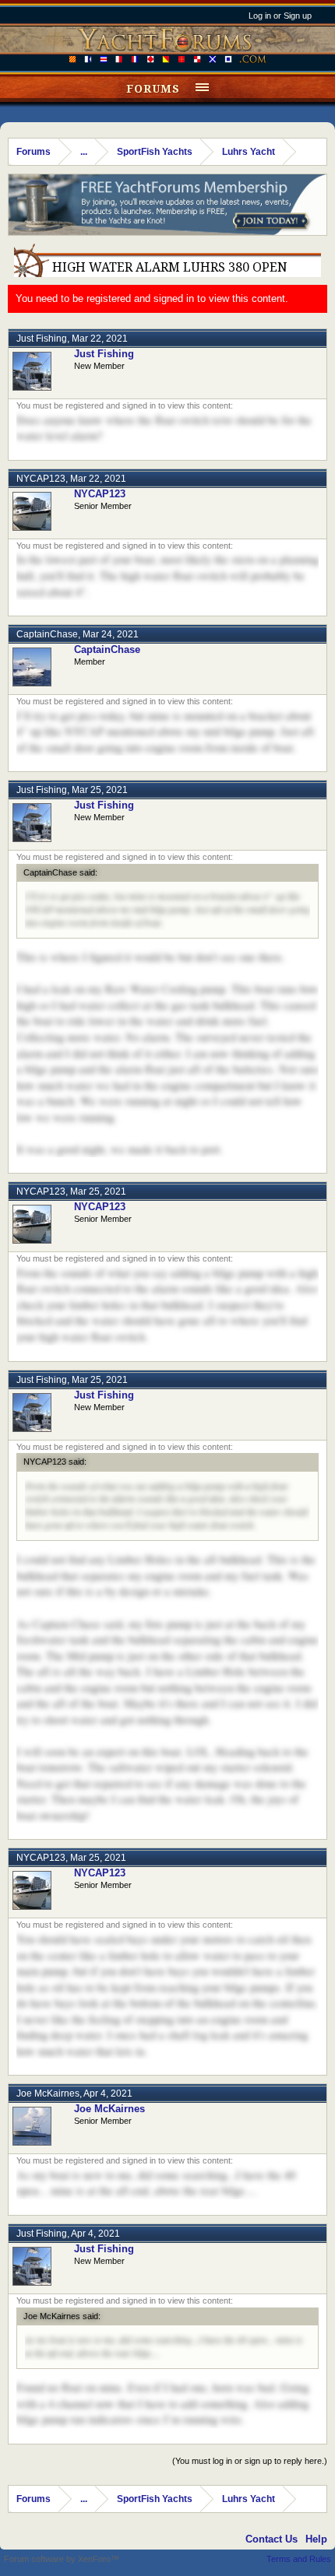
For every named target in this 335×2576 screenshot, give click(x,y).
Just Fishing (42, 339)
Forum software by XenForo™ (62, 2559)
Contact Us (272, 2539)
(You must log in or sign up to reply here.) (250, 2461)
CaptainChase (47, 634)
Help (316, 2539)
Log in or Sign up (280, 16)
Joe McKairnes (48, 2093)
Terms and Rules (299, 2559)
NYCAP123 (41, 479)
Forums (153, 89)
